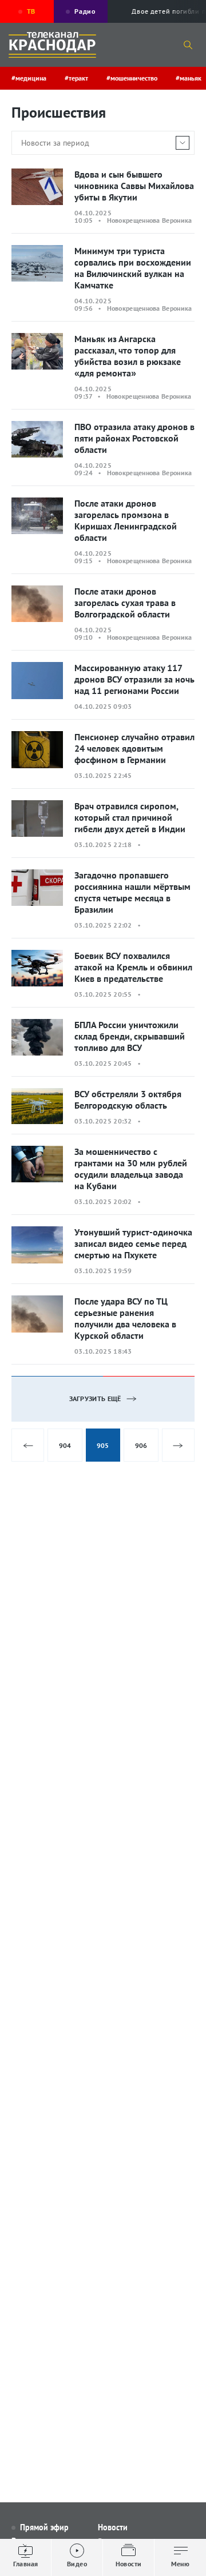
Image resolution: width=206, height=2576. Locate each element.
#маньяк (189, 78)
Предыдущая (28, 1445)
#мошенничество (132, 78)
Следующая (178, 1445)
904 (65, 1445)
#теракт (76, 78)
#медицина (29, 78)
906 (141, 1445)
